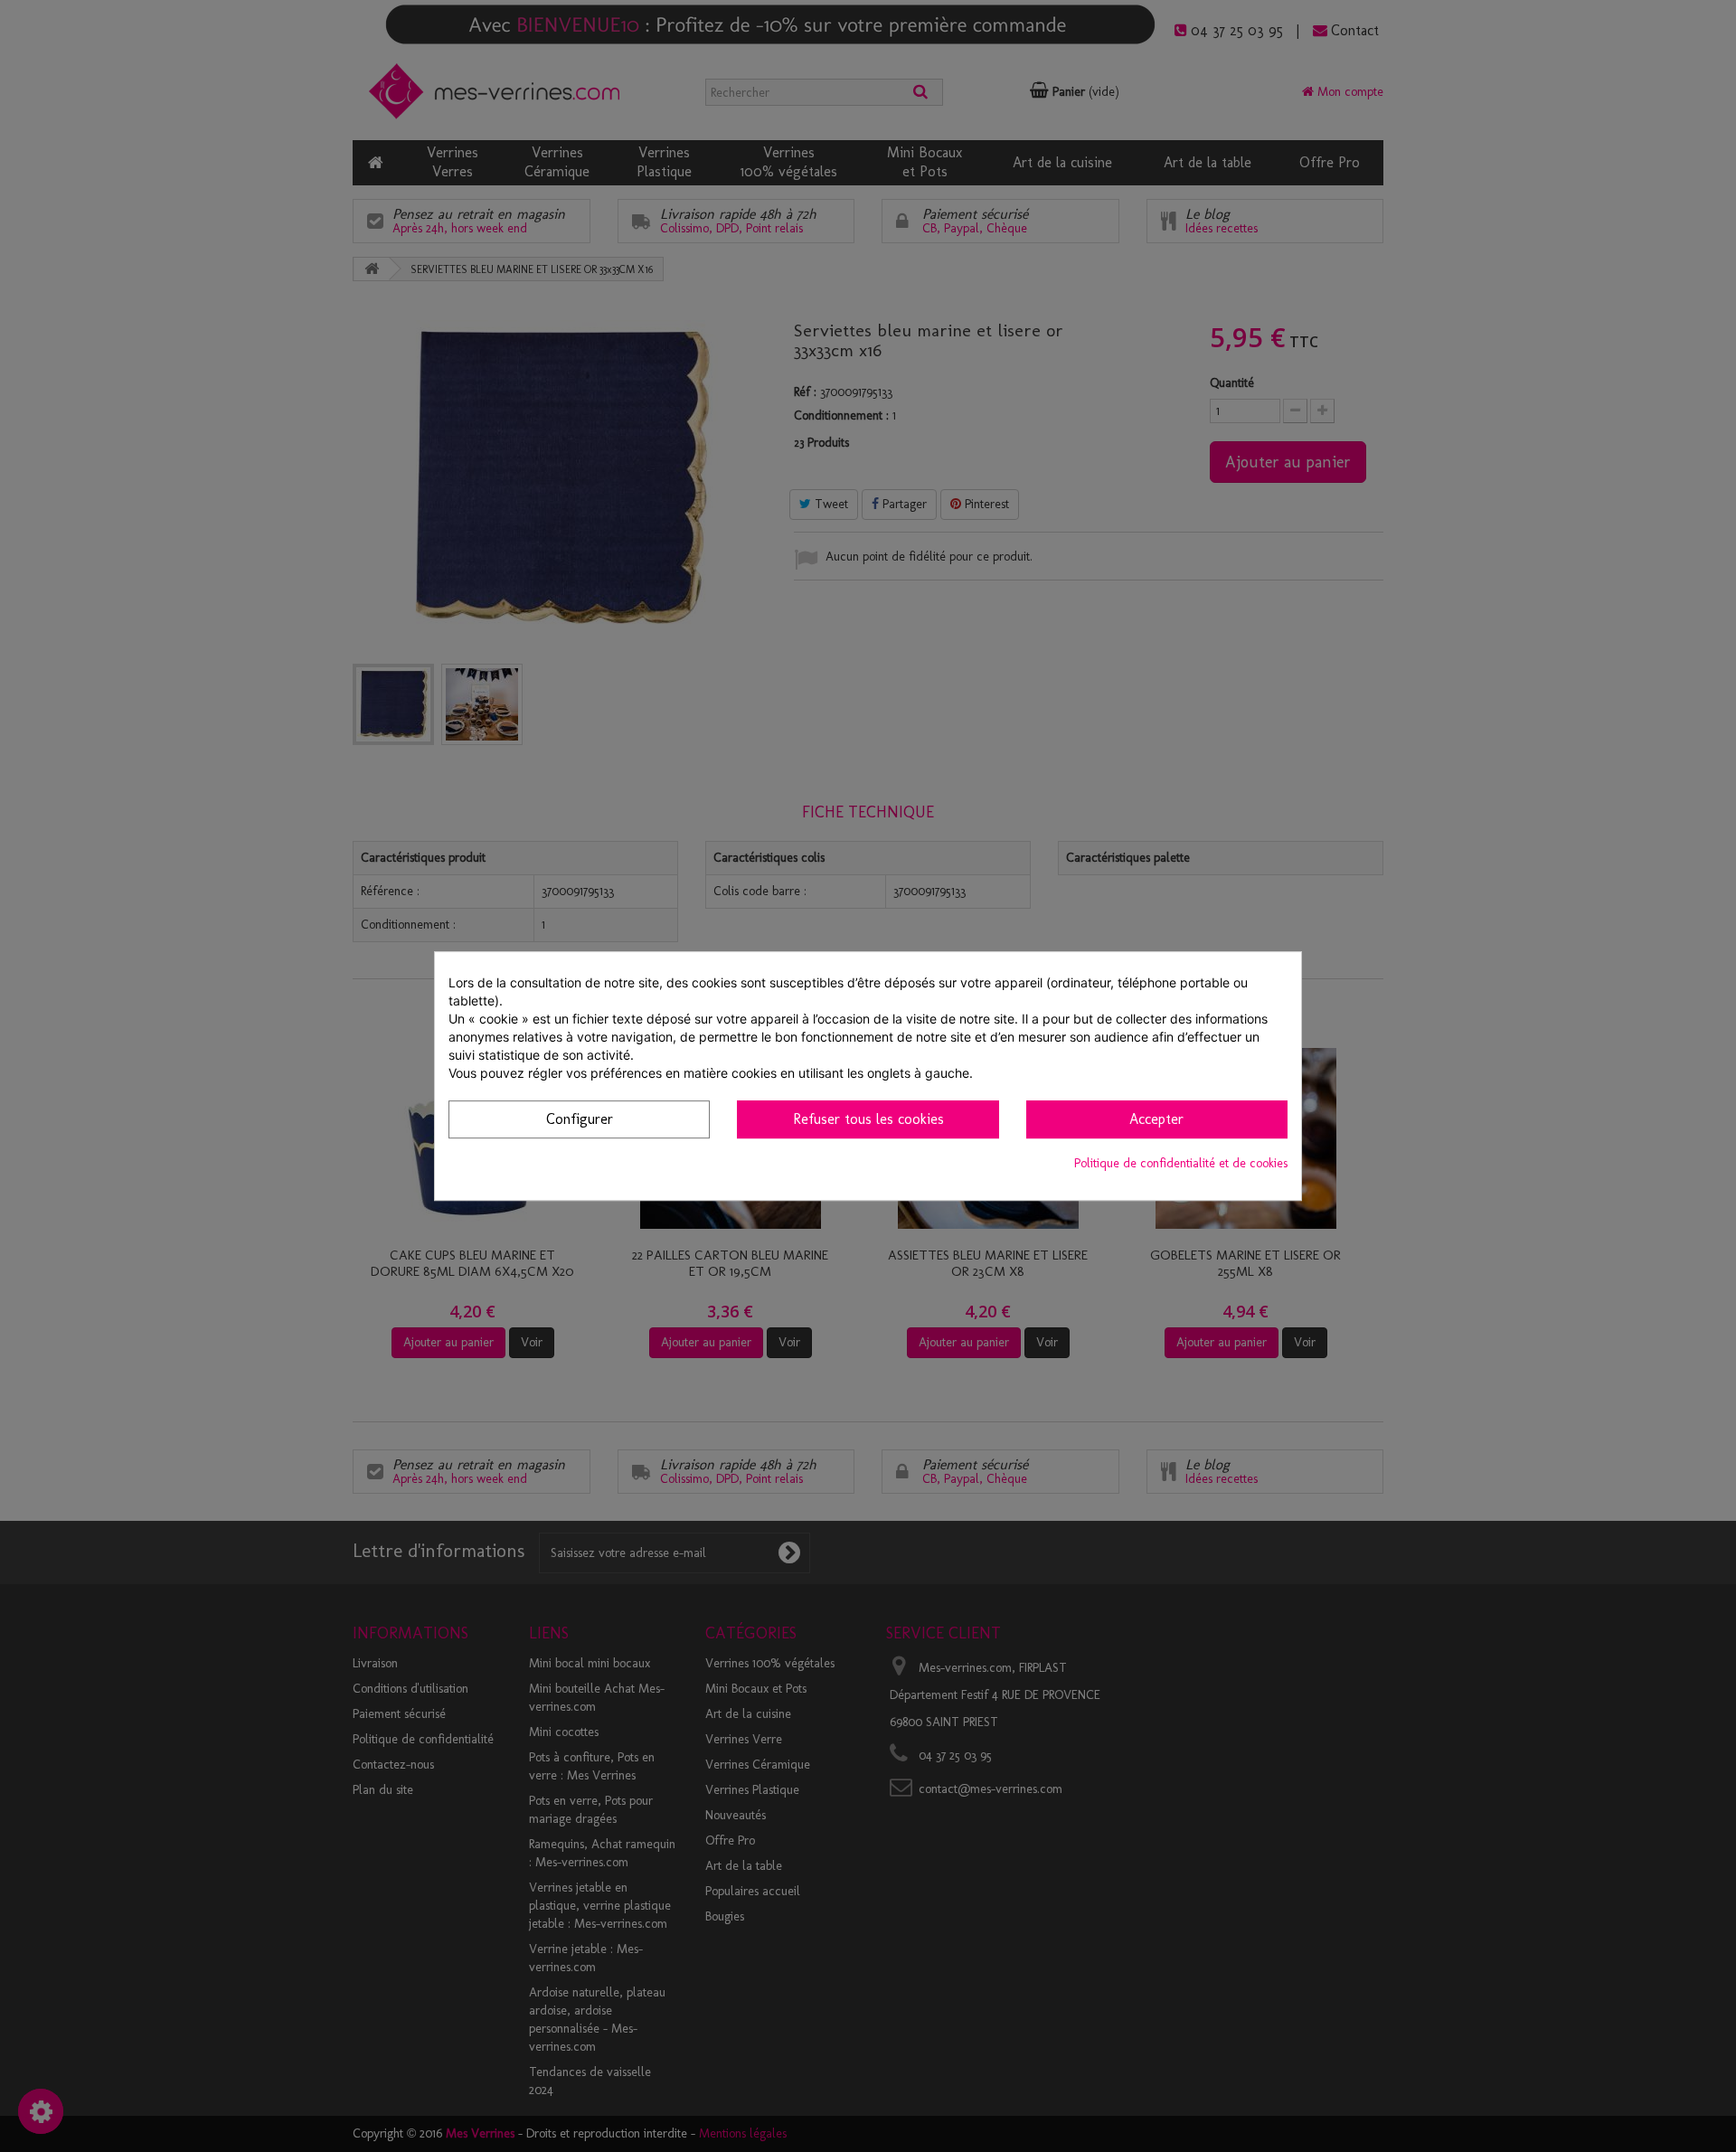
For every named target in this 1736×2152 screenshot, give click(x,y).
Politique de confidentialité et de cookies (1181, 1163)
